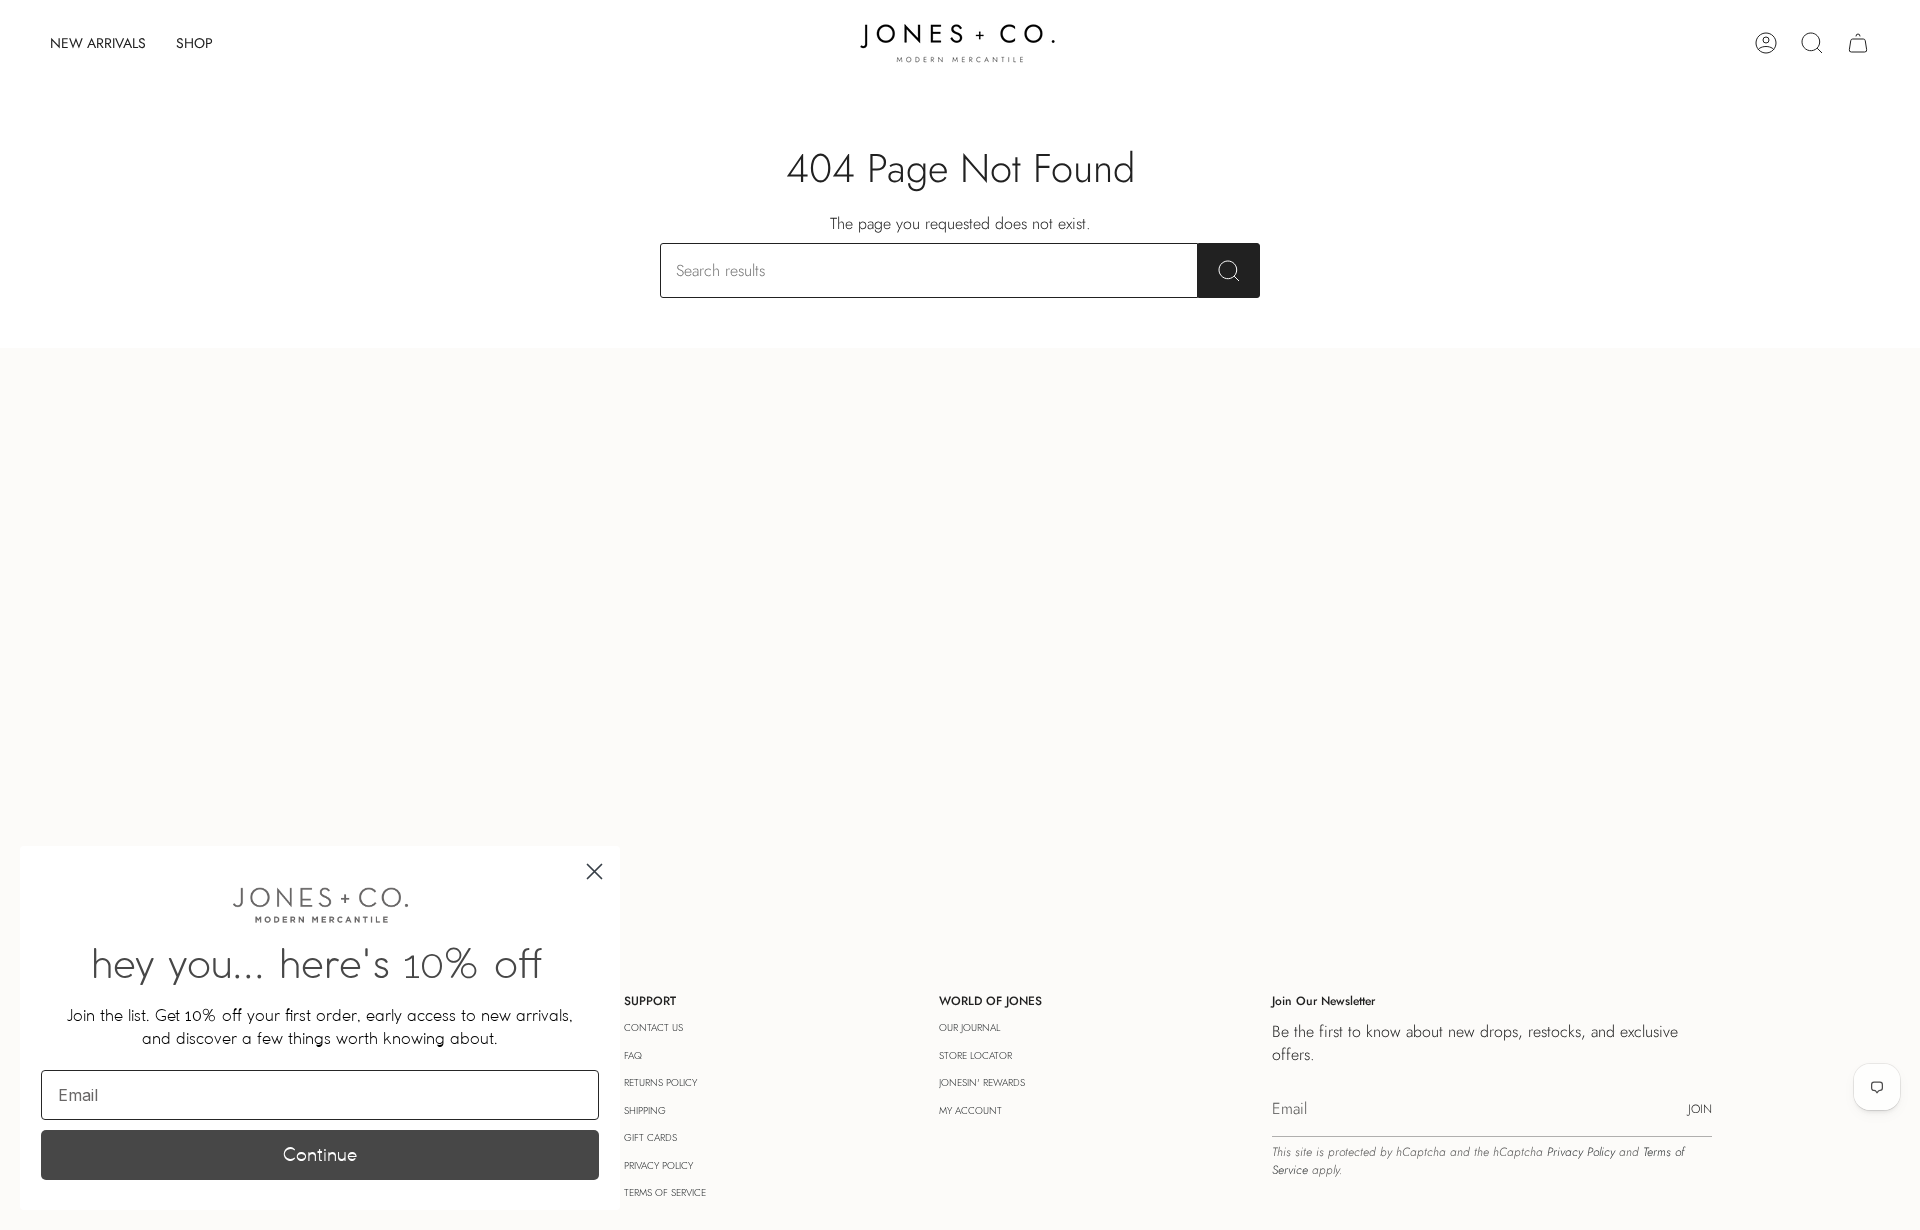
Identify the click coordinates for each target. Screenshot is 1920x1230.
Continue (320, 1154)
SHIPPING (645, 1110)
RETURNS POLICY (660, 1082)
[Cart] (1858, 43)
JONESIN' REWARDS (982, 1082)
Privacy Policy (1581, 1152)
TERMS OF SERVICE (665, 1192)
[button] (194, 43)
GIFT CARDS (650, 1137)
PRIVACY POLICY (658, 1165)
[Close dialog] (594, 871)
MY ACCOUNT (970, 1110)
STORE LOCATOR (975, 1055)
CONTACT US (653, 1027)
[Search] (1229, 270)
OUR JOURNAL (969, 1027)
